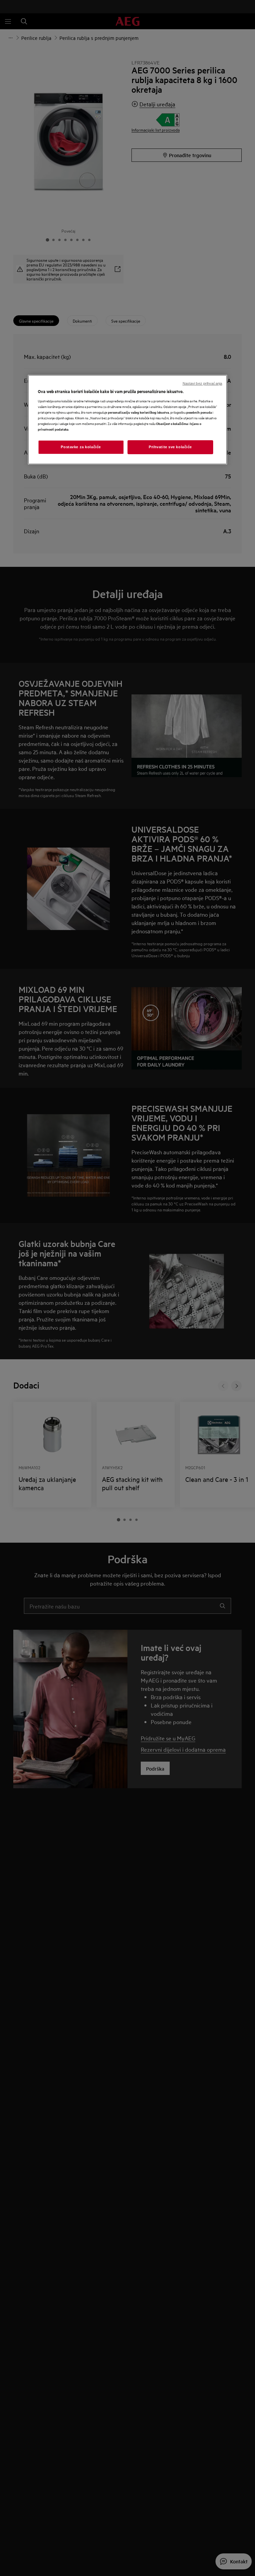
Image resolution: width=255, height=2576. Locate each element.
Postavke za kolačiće (81, 447)
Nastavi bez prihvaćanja (202, 383)
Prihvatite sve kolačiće (170, 447)
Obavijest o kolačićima (172, 423)
